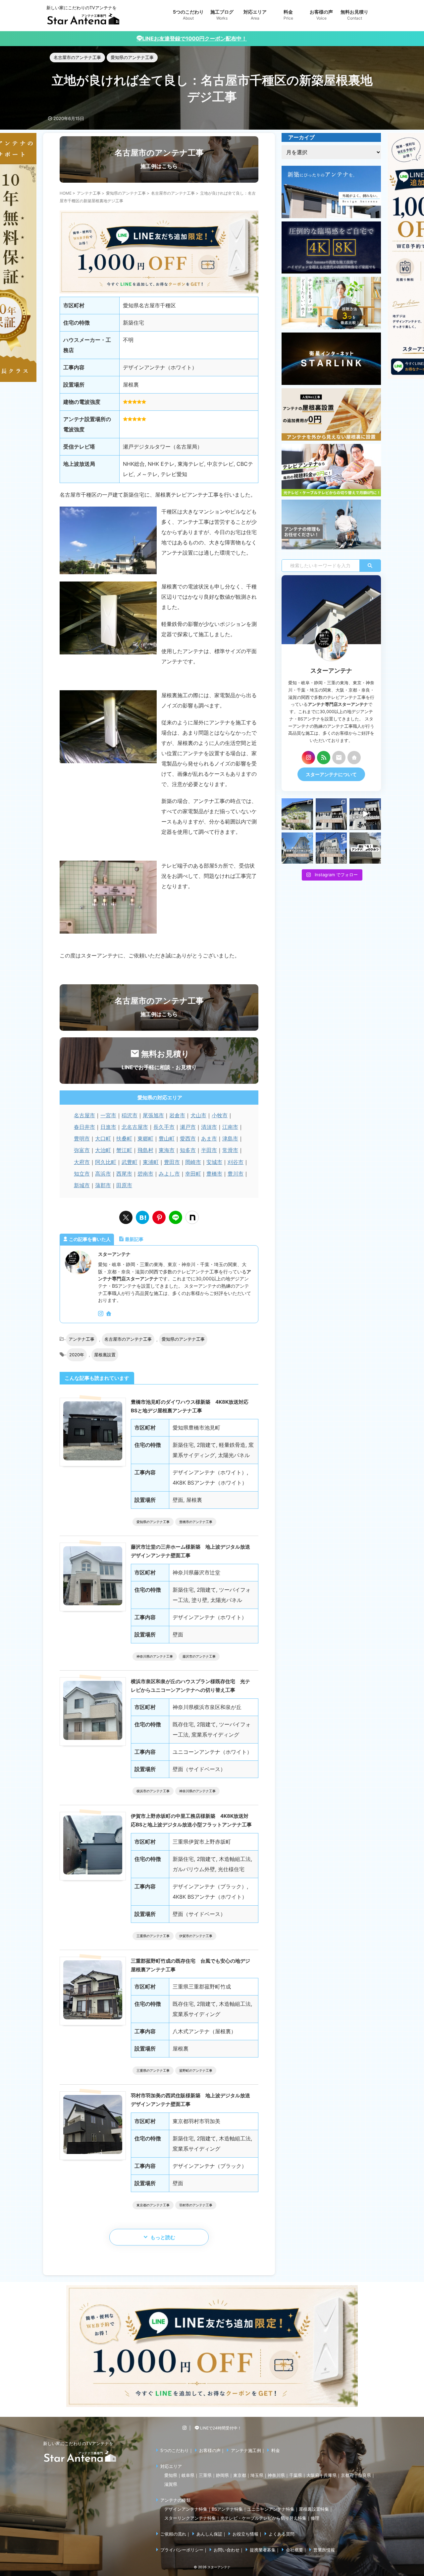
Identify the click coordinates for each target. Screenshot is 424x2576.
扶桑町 (124, 1138)
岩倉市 (177, 1115)
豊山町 (167, 1138)
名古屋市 (84, 1115)
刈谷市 (236, 1162)
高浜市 (103, 1174)
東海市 (167, 1150)
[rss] (324, 758)
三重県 (205, 2475)
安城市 (214, 1162)
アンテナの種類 (175, 2500)
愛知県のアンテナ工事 (183, 1339)
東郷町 (145, 1138)
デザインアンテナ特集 (186, 2509)
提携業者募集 (263, 2550)
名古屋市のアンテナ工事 (128, 1339)
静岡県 (222, 2475)
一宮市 (108, 1115)
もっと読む (163, 2237)
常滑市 (230, 1150)
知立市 (82, 1174)
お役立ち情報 (245, 2534)
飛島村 (145, 1150)
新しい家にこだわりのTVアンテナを (78, 2443)
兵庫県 (330, 2475)
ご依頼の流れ (173, 2534)
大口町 (103, 1138)
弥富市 (82, 1150)
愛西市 (188, 1138)
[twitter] (126, 1217)
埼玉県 (257, 2475)
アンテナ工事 (81, 1339)
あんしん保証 (209, 2534)
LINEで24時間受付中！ (220, 2428)
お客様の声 (210, 2450)
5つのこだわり (175, 2450)
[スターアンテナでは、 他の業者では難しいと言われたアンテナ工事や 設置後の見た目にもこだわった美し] (297, 814)
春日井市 (84, 1127)
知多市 (188, 1150)
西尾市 (124, 1174)
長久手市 (164, 1127)
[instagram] (101, 1314)
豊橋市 (214, 1174)
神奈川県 (276, 2475)
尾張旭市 (153, 1115)
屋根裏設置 (105, 1355)
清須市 (209, 1127)
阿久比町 (106, 1162)
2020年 (77, 1355)
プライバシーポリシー (182, 2550)
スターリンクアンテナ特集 (190, 2518)
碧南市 (145, 1174)
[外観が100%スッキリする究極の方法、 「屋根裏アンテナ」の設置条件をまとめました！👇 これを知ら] (365, 814)
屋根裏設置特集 (314, 2509)
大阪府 (313, 2475)
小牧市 (220, 1115)
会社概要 (294, 2550)
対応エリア (171, 2466)
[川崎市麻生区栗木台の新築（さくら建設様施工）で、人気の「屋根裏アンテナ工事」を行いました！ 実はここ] (297, 848)
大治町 (103, 1150)
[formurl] (339, 758)
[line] (176, 1217)
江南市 (230, 1127)
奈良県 (365, 2475)
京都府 (347, 2475)
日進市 (108, 1127)
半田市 (209, 1150)
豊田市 (172, 1162)
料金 (276, 2450)
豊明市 (82, 1138)
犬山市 (198, 1115)
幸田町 (193, 1174)
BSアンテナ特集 (227, 2509)
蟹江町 (124, 1150)
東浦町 (151, 1162)
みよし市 (169, 1174)
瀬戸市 (188, 1127)
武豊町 (130, 1162)
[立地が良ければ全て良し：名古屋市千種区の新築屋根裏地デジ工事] (142, 1217)
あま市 (209, 1138)
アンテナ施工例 (246, 2450)
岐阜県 (188, 2475)
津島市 (230, 1138)
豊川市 (236, 1174)
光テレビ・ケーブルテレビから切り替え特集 (263, 2518)
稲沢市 (130, 1115)
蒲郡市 (103, 1185)
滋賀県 (171, 2484)
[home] (109, 1314)
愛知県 (171, 2475)
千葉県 (296, 2475)
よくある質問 (282, 2534)
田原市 (124, 1185)
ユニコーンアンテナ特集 (271, 2509)
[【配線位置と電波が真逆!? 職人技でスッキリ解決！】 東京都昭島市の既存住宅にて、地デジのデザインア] (331, 848)
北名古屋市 (135, 1127)
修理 (315, 2518)
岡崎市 (193, 1162)
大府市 (82, 1162)
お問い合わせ (227, 2550)
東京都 (240, 2475)
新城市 (82, 1185)
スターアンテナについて (331, 774)
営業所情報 (324, 2550)
